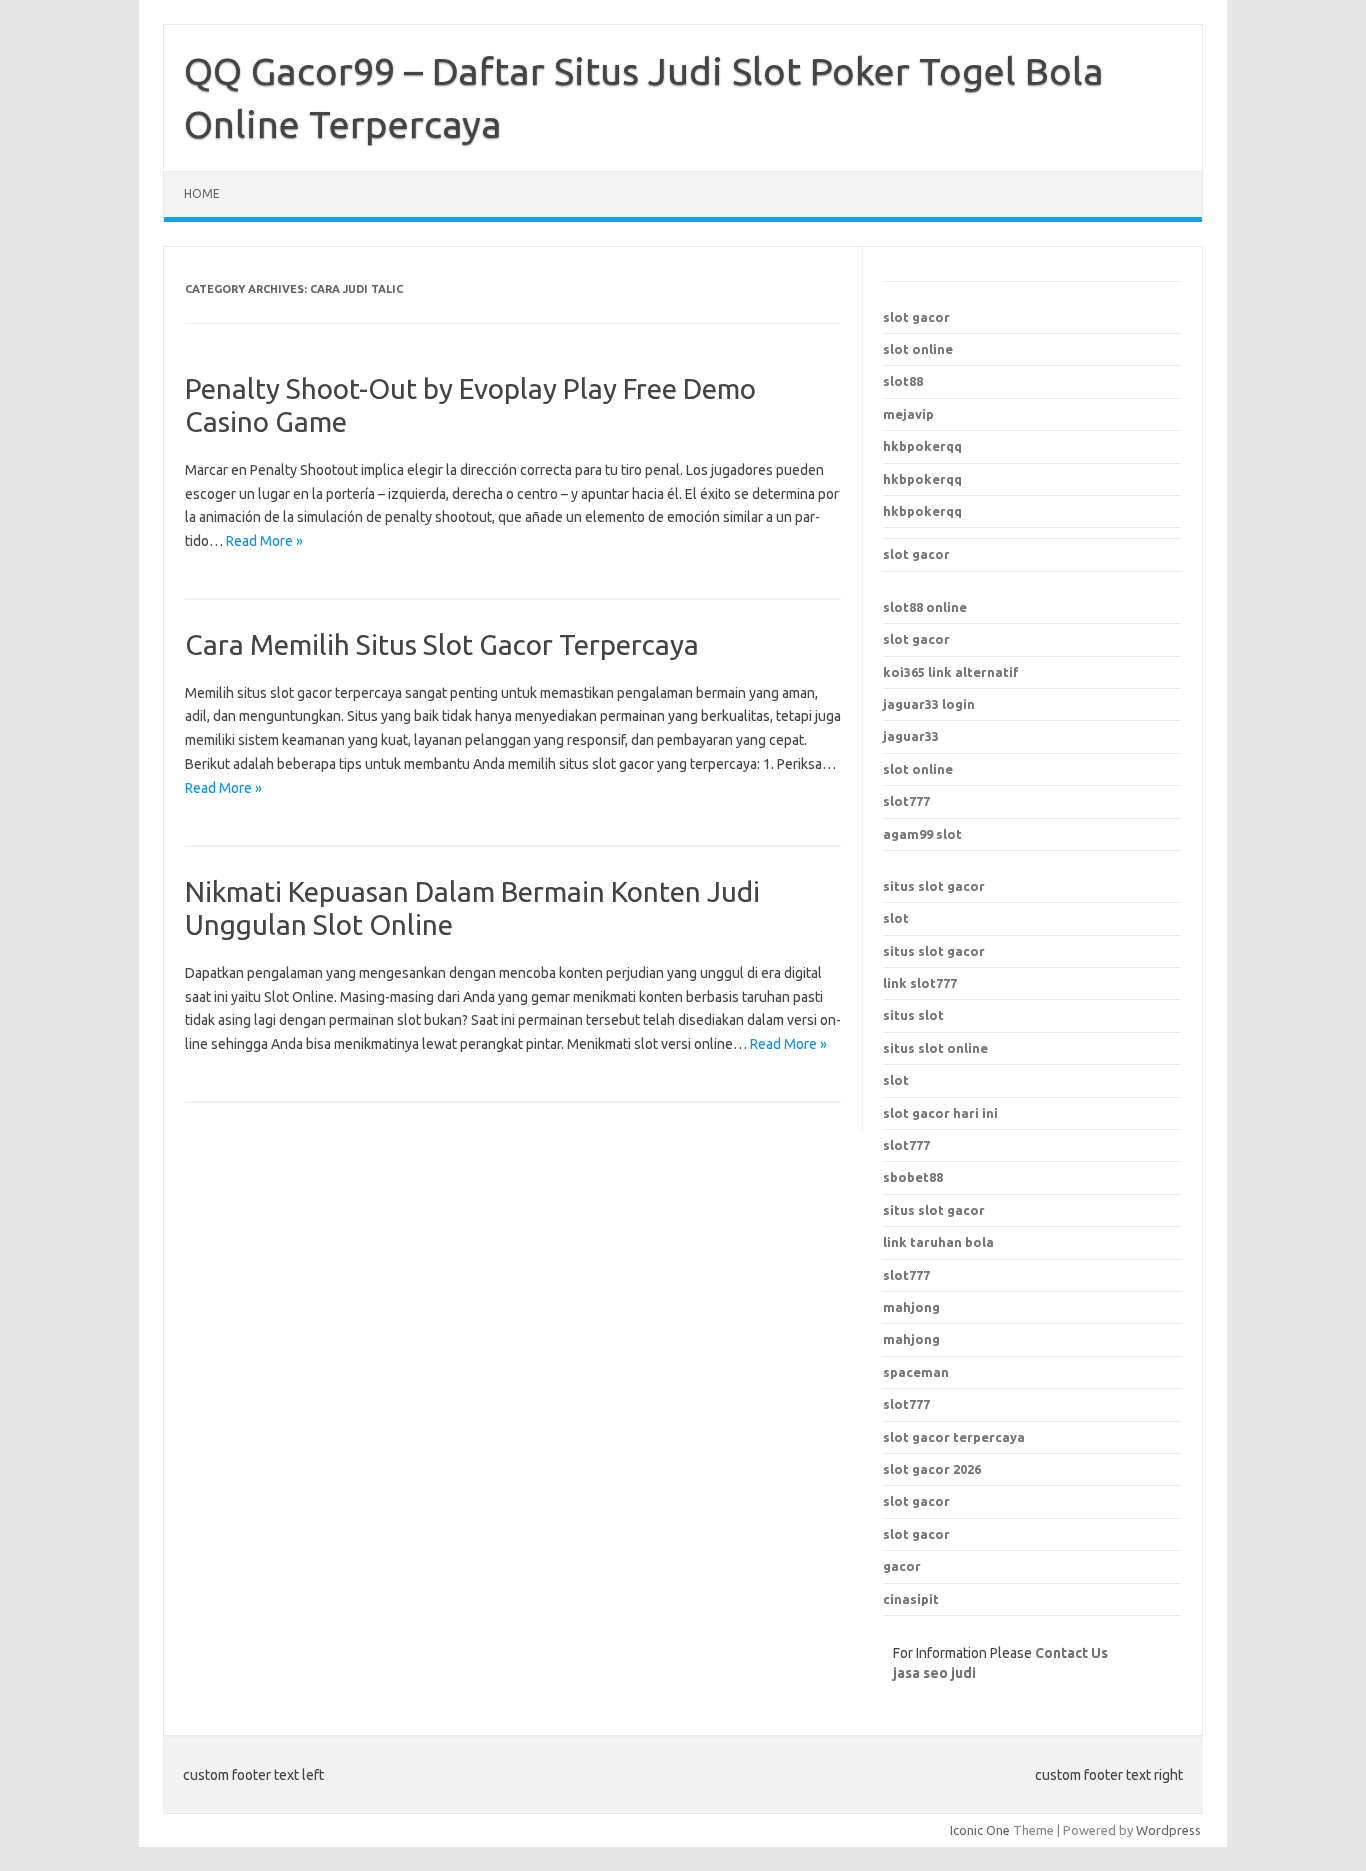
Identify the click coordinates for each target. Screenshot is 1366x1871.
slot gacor (916, 317)
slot (896, 918)
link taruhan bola (938, 1242)
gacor (902, 1566)
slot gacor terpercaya (954, 1437)
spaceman (916, 1372)
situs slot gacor (934, 886)
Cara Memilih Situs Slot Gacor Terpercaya (442, 644)
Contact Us (1071, 1653)
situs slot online (935, 1048)
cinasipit (911, 1599)
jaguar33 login (929, 704)
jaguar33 (911, 736)
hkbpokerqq (922, 446)
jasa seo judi (934, 1673)
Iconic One (980, 1830)
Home (202, 193)
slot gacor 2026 (932, 1469)
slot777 (906, 801)
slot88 (903, 381)
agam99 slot (922, 834)
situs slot (913, 1015)
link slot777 (920, 983)
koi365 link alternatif (951, 672)
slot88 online (925, 607)
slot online (918, 349)
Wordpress (1168, 1830)
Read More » (264, 541)
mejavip (908, 414)
